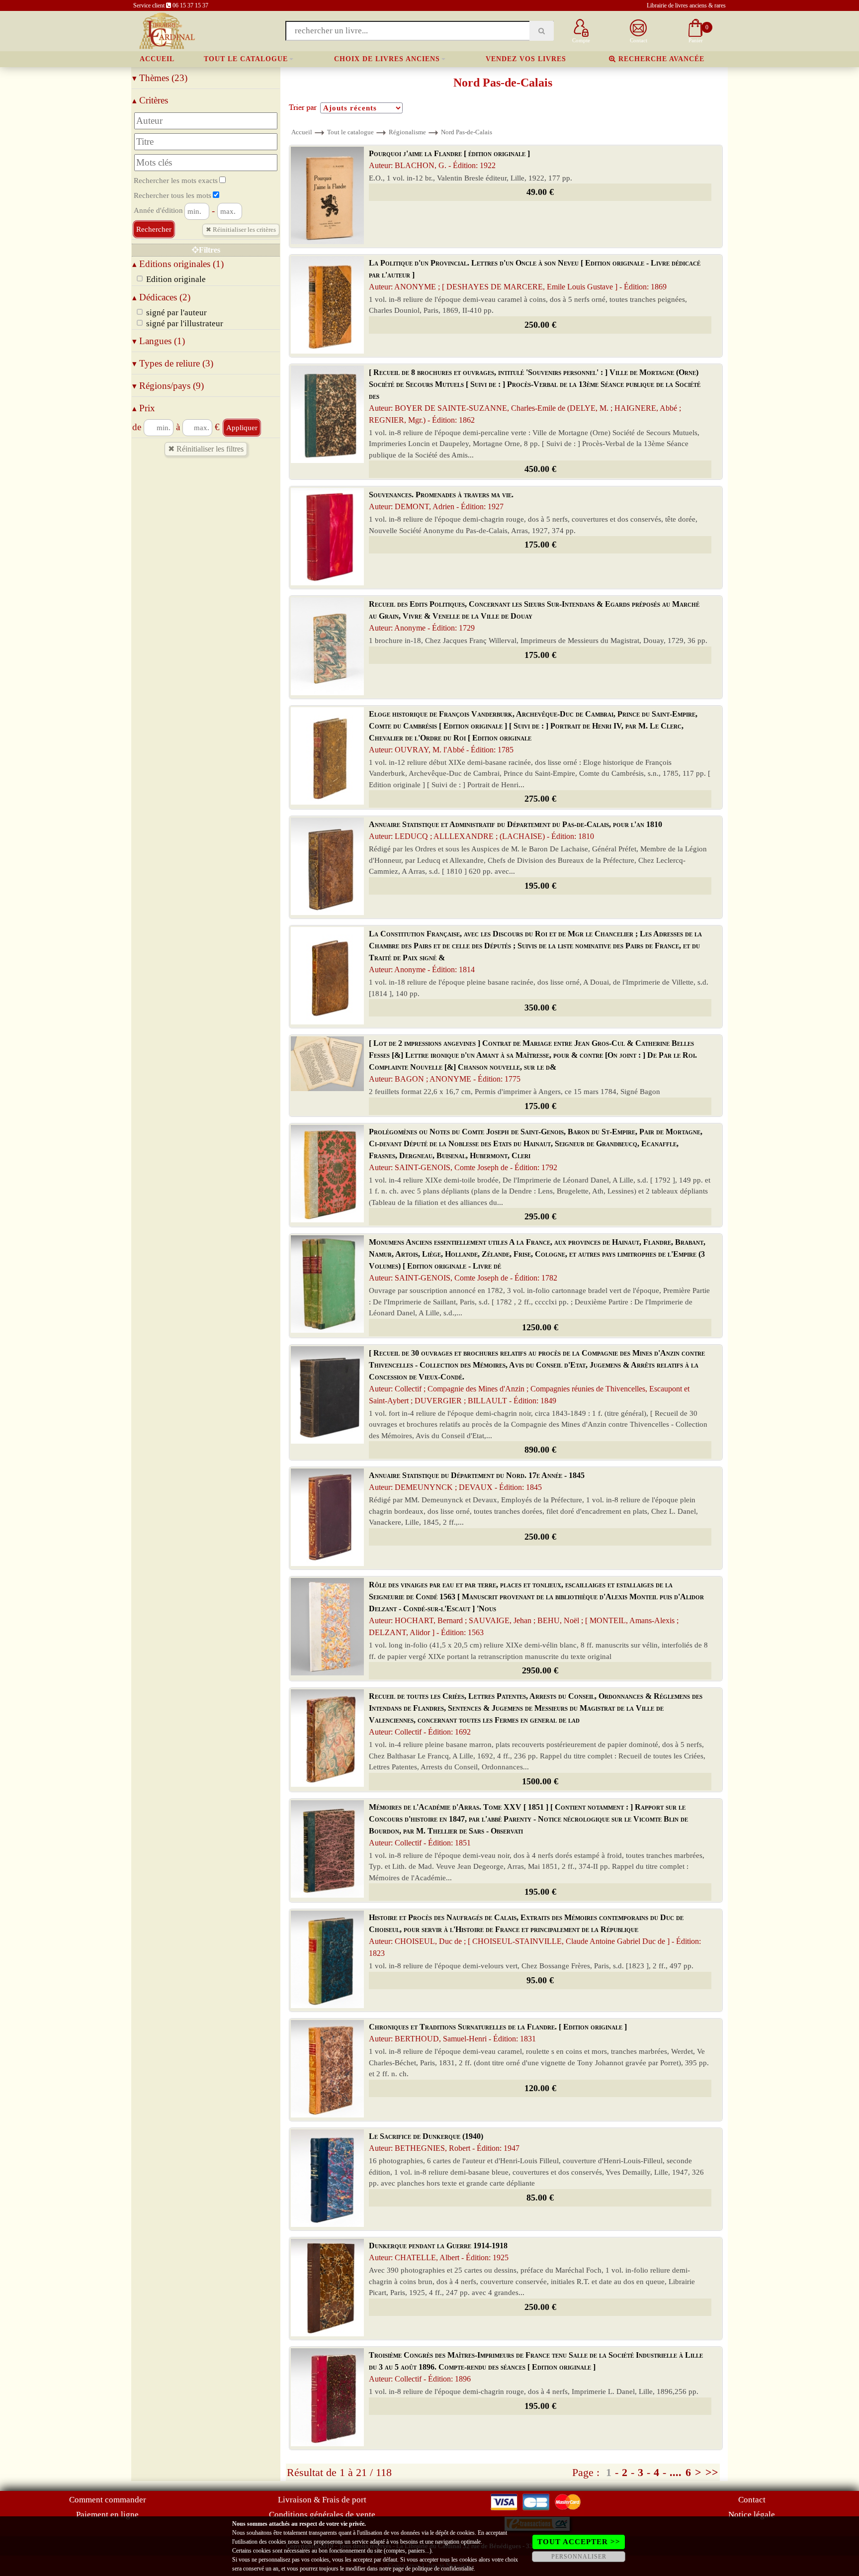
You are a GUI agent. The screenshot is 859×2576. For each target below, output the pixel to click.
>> (712, 2472)
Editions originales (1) (178, 264)
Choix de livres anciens (387, 59)
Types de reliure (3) (173, 363)
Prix (144, 408)
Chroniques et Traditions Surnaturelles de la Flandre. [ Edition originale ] (498, 2033)
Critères (150, 100)
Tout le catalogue (246, 59)
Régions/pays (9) (168, 386)
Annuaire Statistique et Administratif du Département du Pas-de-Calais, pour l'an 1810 (515, 830)
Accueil (157, 59)
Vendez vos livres (526, 59)
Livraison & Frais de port (322, 2500)
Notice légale (752, 2515)
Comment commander (108, 2500)
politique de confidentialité (443, 2569)
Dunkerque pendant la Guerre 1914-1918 (439, 2252)
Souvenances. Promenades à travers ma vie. (441, 501)
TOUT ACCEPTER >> (579, 2542)
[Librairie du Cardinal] (166, 30)
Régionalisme (407, 132)
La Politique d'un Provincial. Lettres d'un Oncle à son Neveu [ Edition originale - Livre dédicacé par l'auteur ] (535, 275)
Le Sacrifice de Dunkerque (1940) (444, 2142)
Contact (752, 2500)
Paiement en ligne (107, 2515)
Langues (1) (159, 341)
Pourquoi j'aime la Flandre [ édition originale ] (449, 159)
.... (676, 2472)
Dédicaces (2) (161, 297)
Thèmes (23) (160, 78)
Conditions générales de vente (322, 2515)
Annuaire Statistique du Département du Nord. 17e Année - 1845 (477, 1481)
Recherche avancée (660, 59)
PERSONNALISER (579, 2557)
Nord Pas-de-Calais (467, 132)
